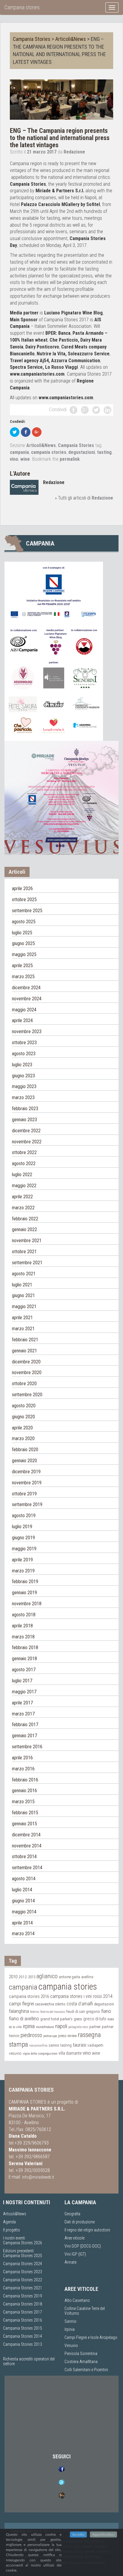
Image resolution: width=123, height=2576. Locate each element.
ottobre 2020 (24, 1384)
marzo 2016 (23, 1769)
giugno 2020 (23, 1417)
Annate (70, 2262)
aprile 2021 (22, 1318)
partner (95, 2027)
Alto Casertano (77, 2300)
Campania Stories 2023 (23, 2272)
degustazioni (82, 452)
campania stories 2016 (29, 1996)
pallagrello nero (78, 2027)
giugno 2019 (23, 1538)
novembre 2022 (27, 1142)
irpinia (29, 2026)
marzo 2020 (23, 1438)
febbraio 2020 (25, 1450)
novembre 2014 (27, 1846)
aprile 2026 (22, 888)
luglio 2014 (22, 1890)
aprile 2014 (22, 1923)
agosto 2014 (24, 1879)
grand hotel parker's (56, 2019)
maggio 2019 (24, 1549)
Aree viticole (74, 2238)
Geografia (72, 2214)
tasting (104, 452)
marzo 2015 (23, 1802)
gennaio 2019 (24, 1593)
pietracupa (50, 2036)
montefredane (45, 2027)
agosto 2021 (24, 1274)
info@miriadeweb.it (38, 2177)
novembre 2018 (27, 1604)
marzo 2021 (23, 1329)
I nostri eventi (14, 2238)
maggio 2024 (24, 1010)
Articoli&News (71, 39)
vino (14, 459)
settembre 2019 (27, 1504)
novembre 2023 (27, 1032)
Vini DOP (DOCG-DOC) (83, 2246)
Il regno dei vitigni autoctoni (87, 2230)
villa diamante (70, 2053)
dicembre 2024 (26, 988)
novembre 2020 (27, 1373)
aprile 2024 (22, 1020)
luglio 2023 (22, 1065)
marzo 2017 (23, 1714)
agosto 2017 (24, 1670)
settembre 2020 (27, 1395)
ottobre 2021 (24, 1252)
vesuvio (15, 2053)
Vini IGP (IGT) (75, 2254)
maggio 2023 (24, 1086)
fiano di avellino (24, 2019)
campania (19, 452)
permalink (70, 459)
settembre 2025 (27, 911)
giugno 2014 (23, 1901)
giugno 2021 (23, 1295)
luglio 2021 (22, 1285)
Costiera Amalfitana (81, 2362)
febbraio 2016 (25, 1780)
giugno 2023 (23, 1076)
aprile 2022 (22, 1197)
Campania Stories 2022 (23, 2280)
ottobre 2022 (24, 1152)
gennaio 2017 (24, 1736)
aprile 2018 (22, 1626)
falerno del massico (53, 2012)
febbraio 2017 (25, 1725)
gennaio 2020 (24, 1461)
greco (78, 2019)
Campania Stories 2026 (23, 2243)
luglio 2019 (22, 1527)
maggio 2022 (24, 1186)
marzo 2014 (23, 1934)
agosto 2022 (24, 1163)
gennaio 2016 (24, 1791)
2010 (13, 1977)
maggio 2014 (24, 1912)
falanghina (19, 2011)
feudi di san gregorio (83, 2011)
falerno (35, 2012)
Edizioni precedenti (18, 2251)
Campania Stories (32, 39)
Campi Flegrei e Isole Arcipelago (91, 2337)
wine (25, 459)
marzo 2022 (23, 1208)
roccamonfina (38, 2046)
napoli (61, 2026)
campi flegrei (21, 2004)
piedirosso (31, 2035)
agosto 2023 (24, 1054)
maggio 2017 (24, 1692)
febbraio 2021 (25, 1340)
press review (67, 2036)
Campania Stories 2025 (23, 2256)
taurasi (80, 2045)
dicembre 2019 (26, 1472)
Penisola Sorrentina (81, 2354)
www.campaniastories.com (37, 374)
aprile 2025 (22, 966)
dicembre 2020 (26, 1362)
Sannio (70, 2321)
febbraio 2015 (25, 1813)
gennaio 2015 (24, 1824)
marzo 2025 (23, 977)
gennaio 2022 (24, 1229)
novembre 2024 (27, 999)
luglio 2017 (22, 1681)
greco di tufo (95, 2019)
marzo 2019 (23, 1571)
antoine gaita (69, 1977)
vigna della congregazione (40, 2053)
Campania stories (22, 7)
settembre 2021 (27, 1263)
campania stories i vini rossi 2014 (81, 1996)
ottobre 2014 (24, 1857)
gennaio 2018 (24, 1659)
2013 (32, 1977)
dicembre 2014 (26, 1835)
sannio (54, 2045)
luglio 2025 (22, 933)
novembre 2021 (27, 1241)
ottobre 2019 (24, 1494)
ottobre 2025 (24, 900)
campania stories (49, 452)
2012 (23, 1977)
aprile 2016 (22, 1758)
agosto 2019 (24, 1516)
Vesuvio (71, 2345)
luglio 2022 (22, 1175)
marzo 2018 (23, 1637)
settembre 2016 (27, 1747)
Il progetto (11, 2230)
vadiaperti (95, 2045)
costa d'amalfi (80, 2004)
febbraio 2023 (25, 1109)
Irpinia (70, 2329)
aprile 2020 (22, 1428)
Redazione (74, 152)
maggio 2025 (24, 954)
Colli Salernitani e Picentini (86, 2370)
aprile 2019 (22, 1560)
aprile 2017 (22, 1703)
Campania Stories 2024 (23, 2264)
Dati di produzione (80, 2222)
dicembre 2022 (26, 1131)
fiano (106, 2011)
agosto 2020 (24, 1406)
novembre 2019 (27, 1483)
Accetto (78, 2534)
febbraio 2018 (25, 1648)
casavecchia (45, 2004)
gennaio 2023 (24, 1120)
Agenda (9, 2222)
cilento (60, 2004)
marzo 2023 (23, 1097)
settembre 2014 (27, 1868)
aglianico (47, 1976)
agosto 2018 (24, 1615)
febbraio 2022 (25, 1219)
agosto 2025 (24, 922)
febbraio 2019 (25, 1582)
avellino (87, 1977)
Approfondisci (103, 2534)
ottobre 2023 (24, 1043)
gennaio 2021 (24, 1351)
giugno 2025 (23, 943)
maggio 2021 (24, 1307)
